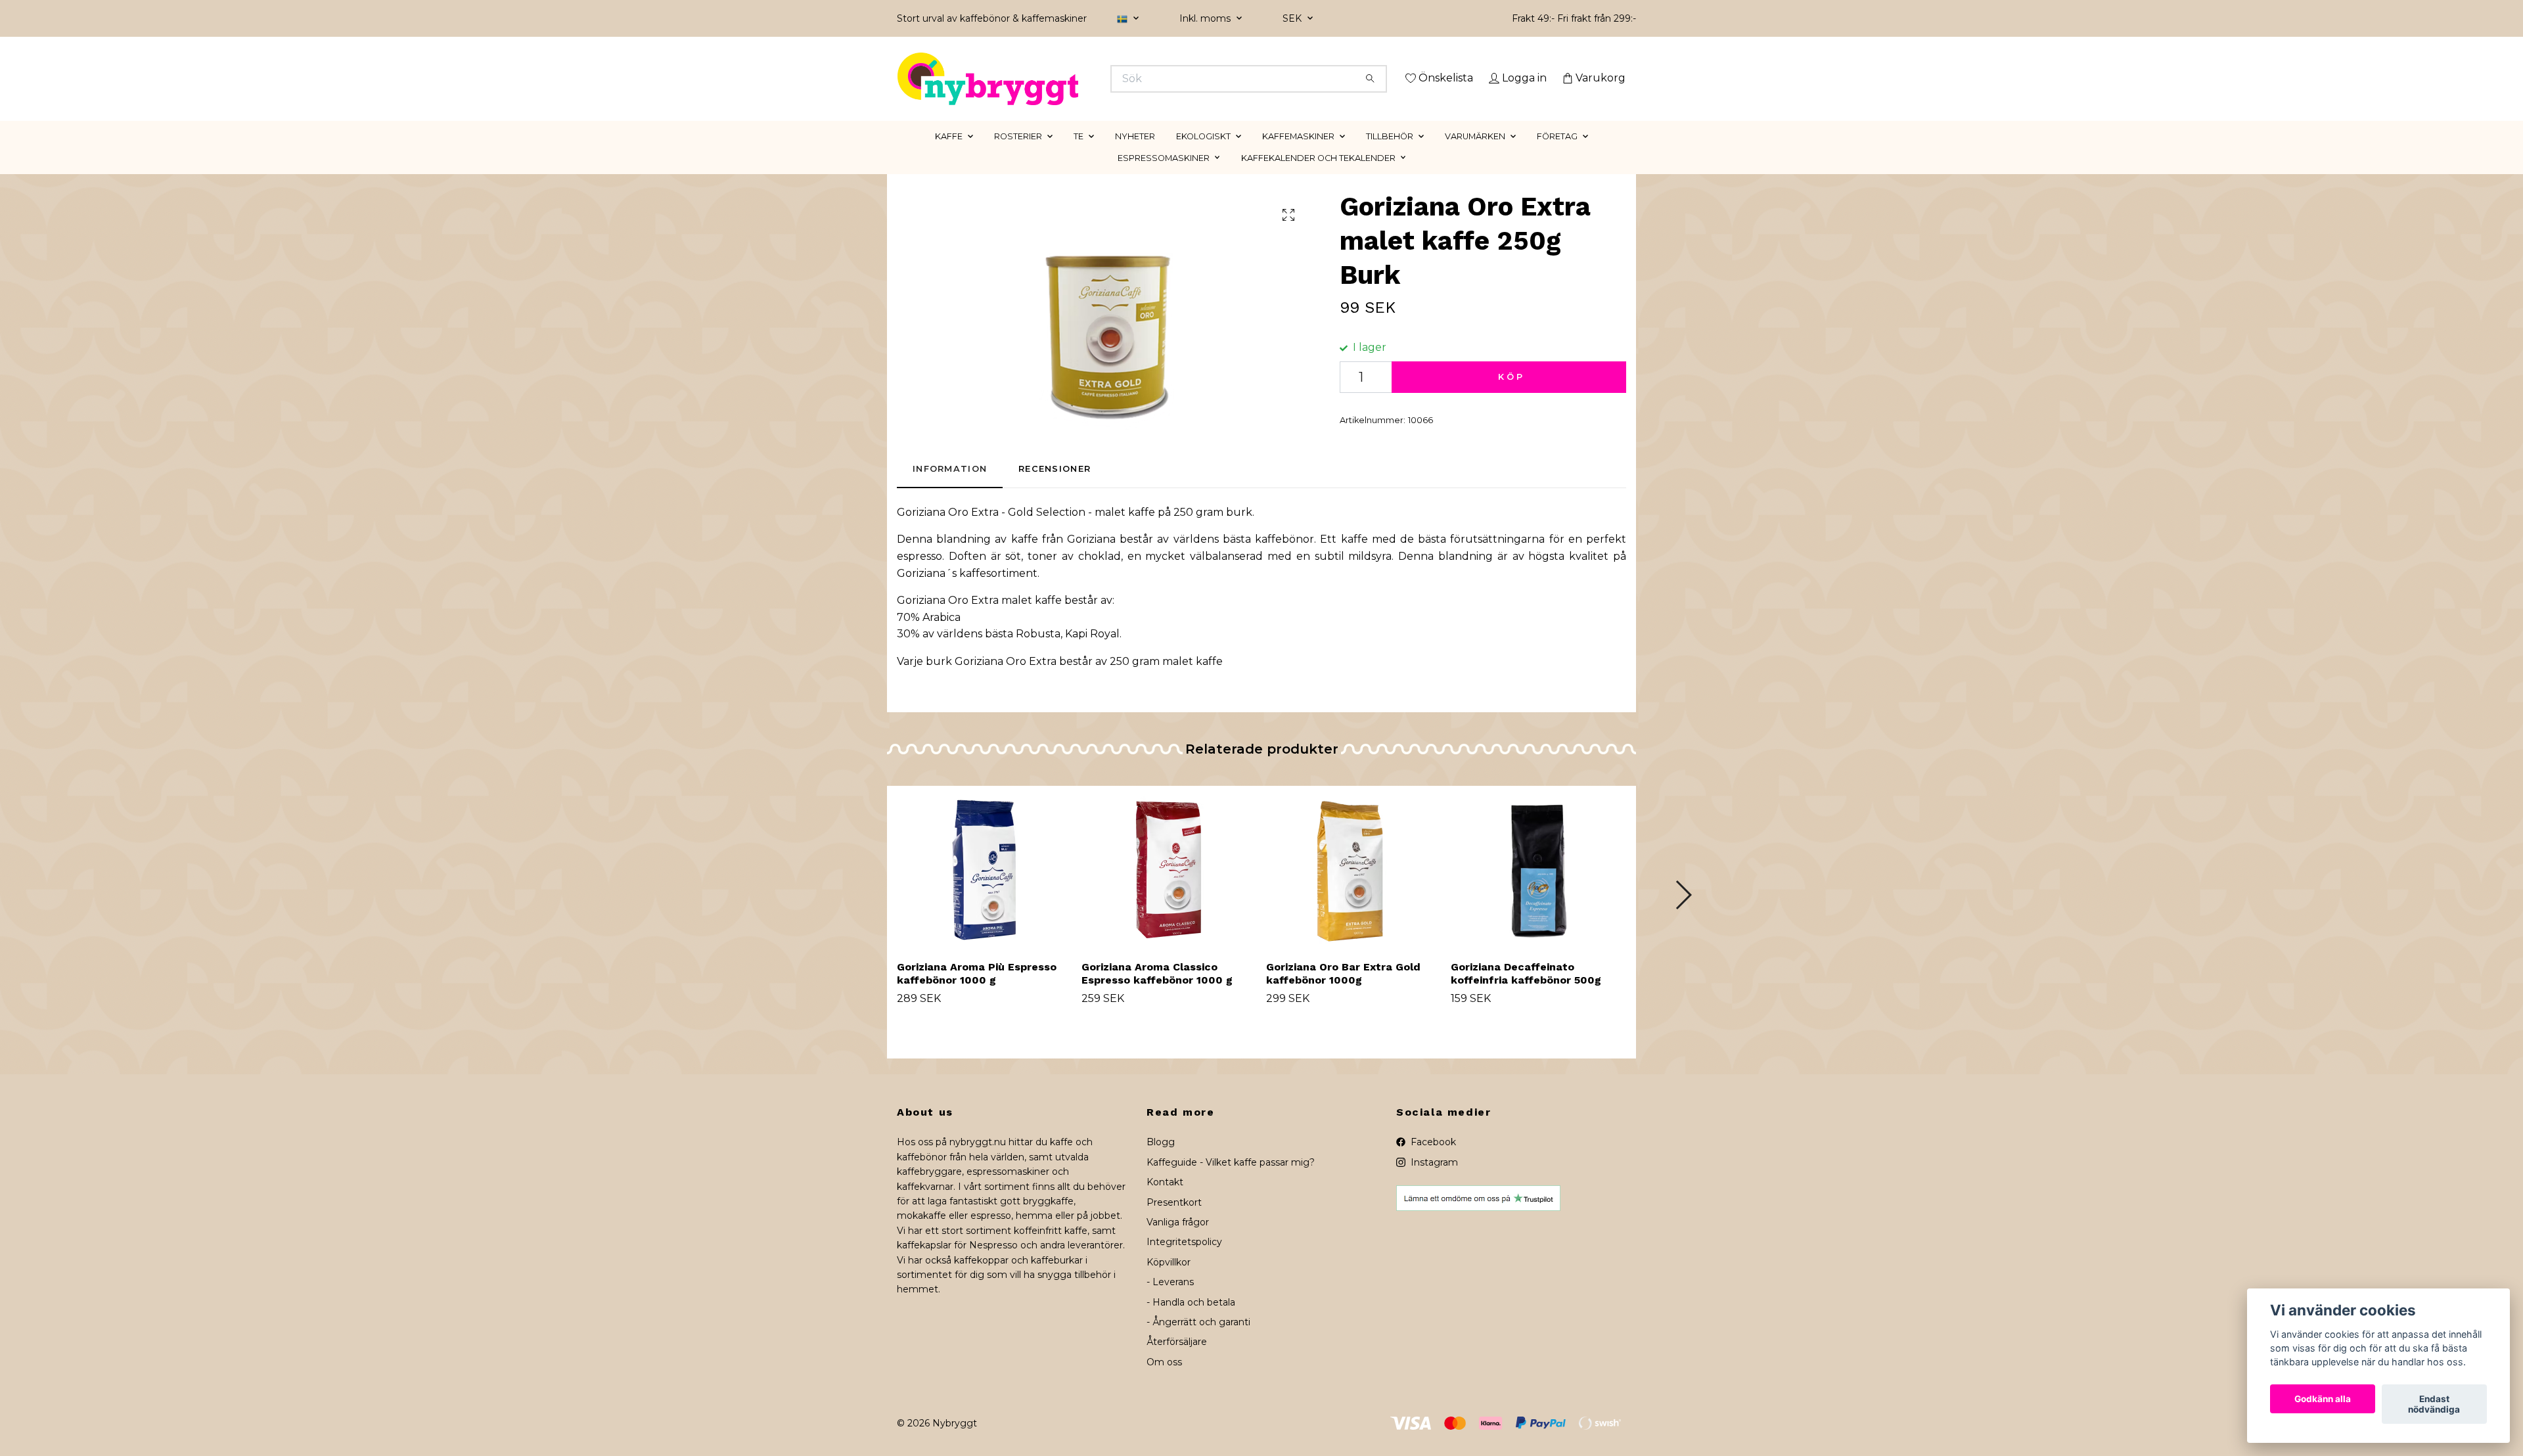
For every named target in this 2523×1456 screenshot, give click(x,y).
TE (1079, 155)
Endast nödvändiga (2434, 1404)
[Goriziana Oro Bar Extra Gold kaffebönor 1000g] (1353, 886)
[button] (1683, 913)
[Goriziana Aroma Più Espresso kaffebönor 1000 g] (984, 886)
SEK (1293, 18)
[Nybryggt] (1080, 79)
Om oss (1164, 1380)
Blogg (1161, 1161)
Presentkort (1174, 1221)
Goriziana (921, 592)
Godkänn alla (2323, 1399)
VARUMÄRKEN (1475, 155)
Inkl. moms (1206, 18)
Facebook (1432, 1161)
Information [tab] (950, 488)
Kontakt (1165, 1201)
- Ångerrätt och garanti (1198, 1340)
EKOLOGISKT (1203, 155)
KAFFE (949, 155)
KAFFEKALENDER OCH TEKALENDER (1318, 176)
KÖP (1512, 395)
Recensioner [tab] (1055, 488)
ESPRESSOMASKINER (1164, 176)
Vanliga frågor (1178, 1240)
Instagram (1433, 1181)
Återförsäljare (1177, 1361)
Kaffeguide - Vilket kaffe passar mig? (1231, 1181)
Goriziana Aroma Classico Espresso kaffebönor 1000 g (1157, 992)
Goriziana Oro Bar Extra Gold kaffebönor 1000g (1343, 992)
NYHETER (1135, 155)
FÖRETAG (1557, 155)
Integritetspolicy (1184, 1261)
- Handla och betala (1191, 1321)
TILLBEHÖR (1390, 155)
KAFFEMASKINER (1298, 155)
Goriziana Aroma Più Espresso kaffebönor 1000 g (977, 992)
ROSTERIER (1018, 155)
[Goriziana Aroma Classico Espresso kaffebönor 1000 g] (1169, 886)
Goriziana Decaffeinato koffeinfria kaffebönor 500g (1526, 992)
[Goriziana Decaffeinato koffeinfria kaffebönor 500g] (1538, 886)
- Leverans (1170, 1301)
